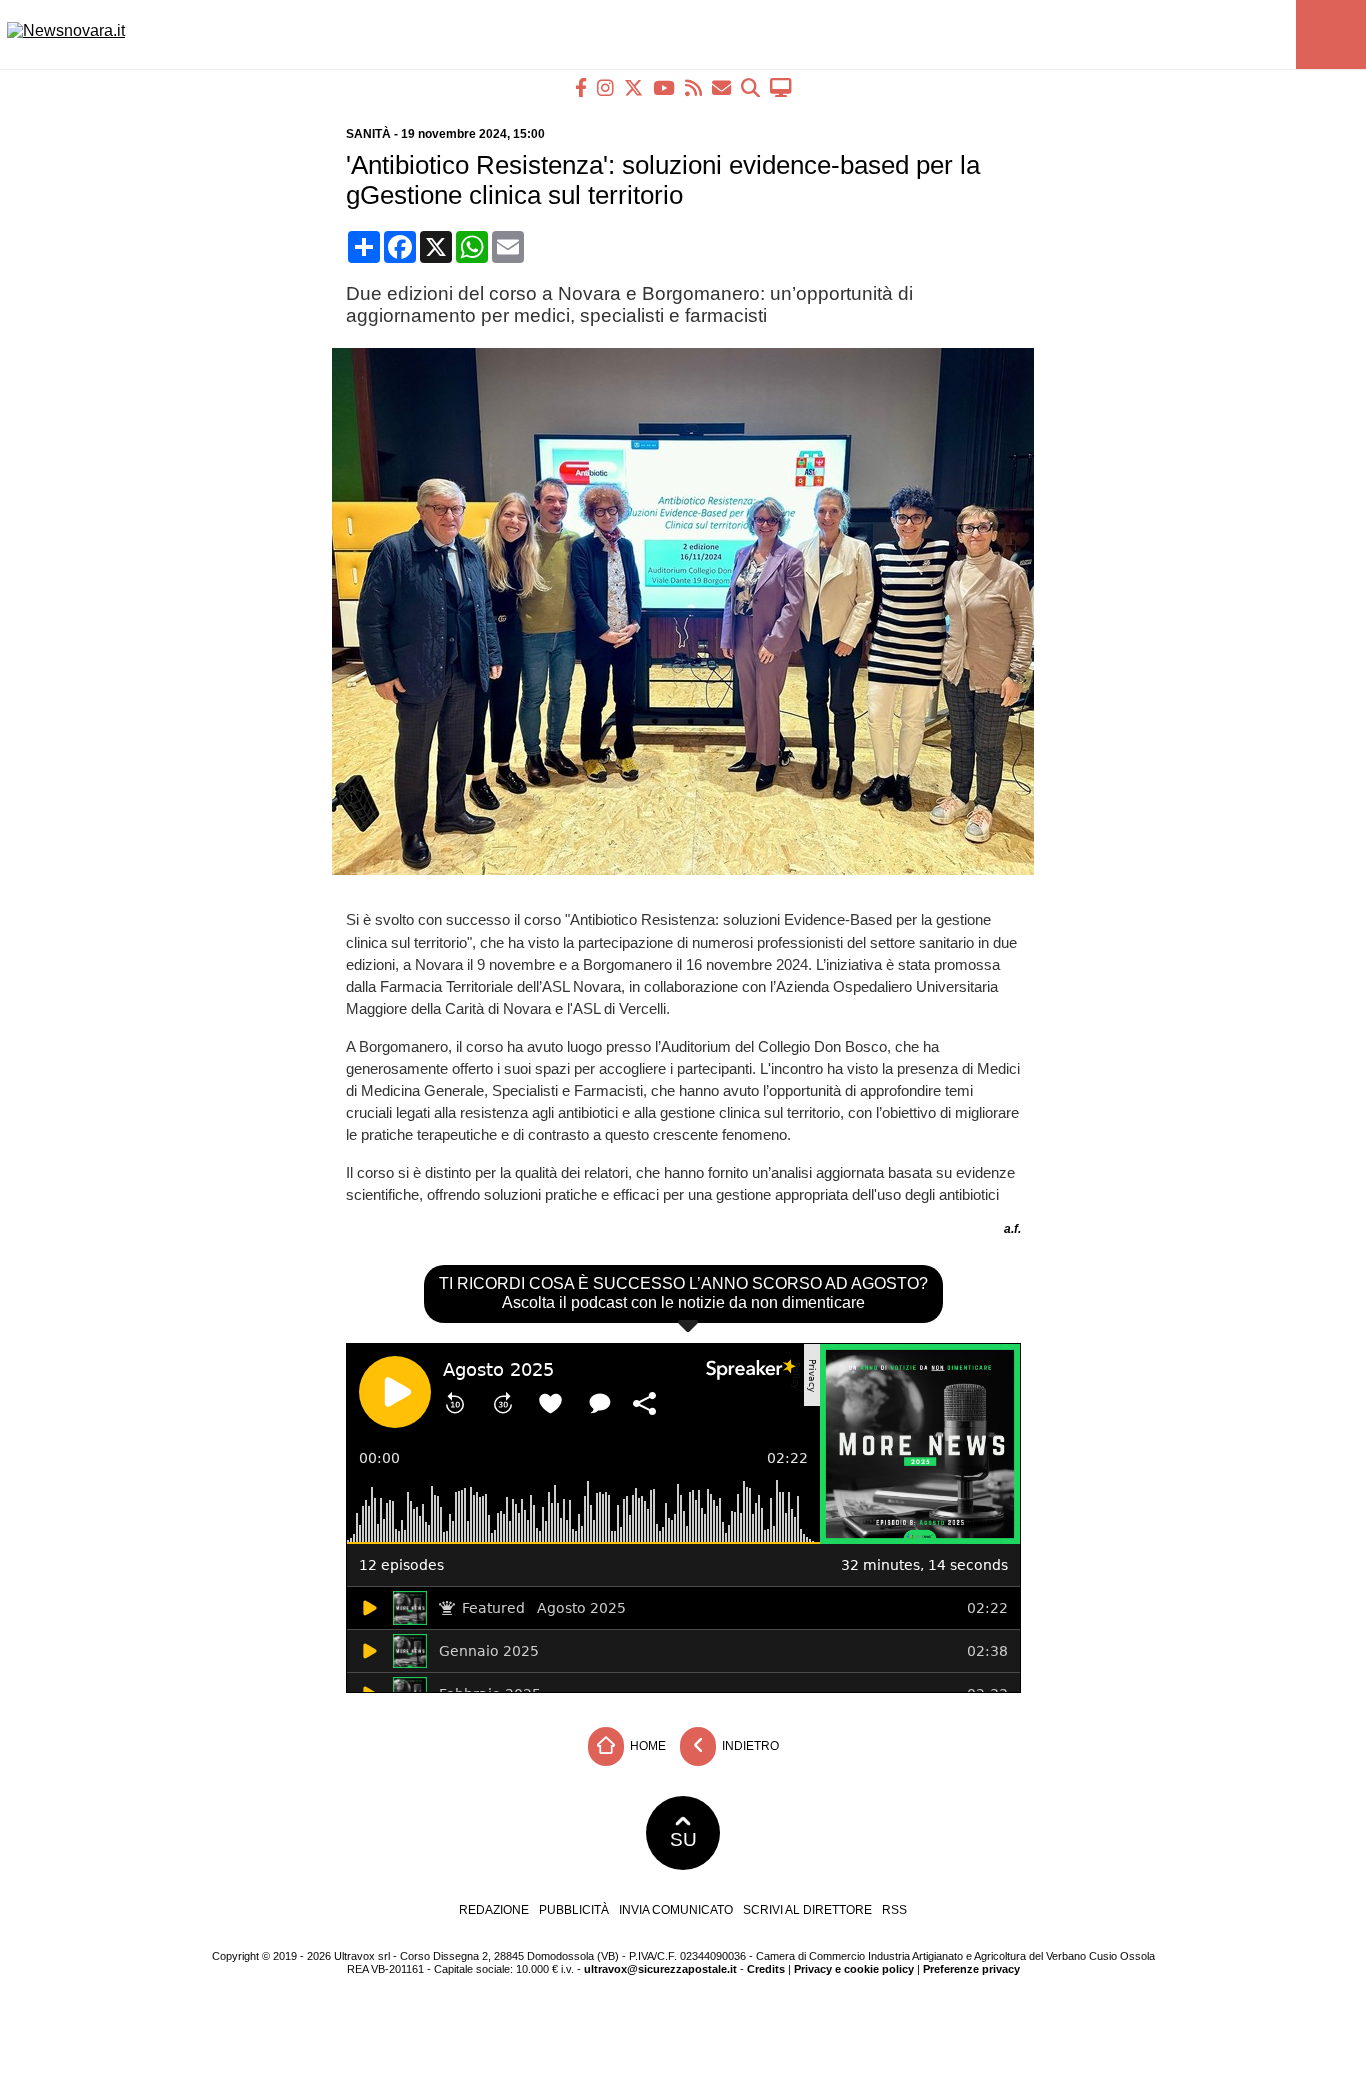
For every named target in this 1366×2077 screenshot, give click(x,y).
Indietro (749, 1746)
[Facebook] (581, 87)
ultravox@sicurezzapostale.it (660, 1969)
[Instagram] (605, 87)
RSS (894, 1910)
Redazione (494, 1910)
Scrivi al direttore (807, 1910)
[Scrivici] (721, 87)
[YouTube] (664, 87)
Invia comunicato (676, 1910)
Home (646, 1746)
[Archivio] (750, 87)
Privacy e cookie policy (854, 1969)
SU (683, 1839)
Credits (766, 1969)
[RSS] (693, 87)
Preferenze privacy (971, 1969)
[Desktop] (781, 87)
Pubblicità (574, 1910)
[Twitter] (633, 87)
